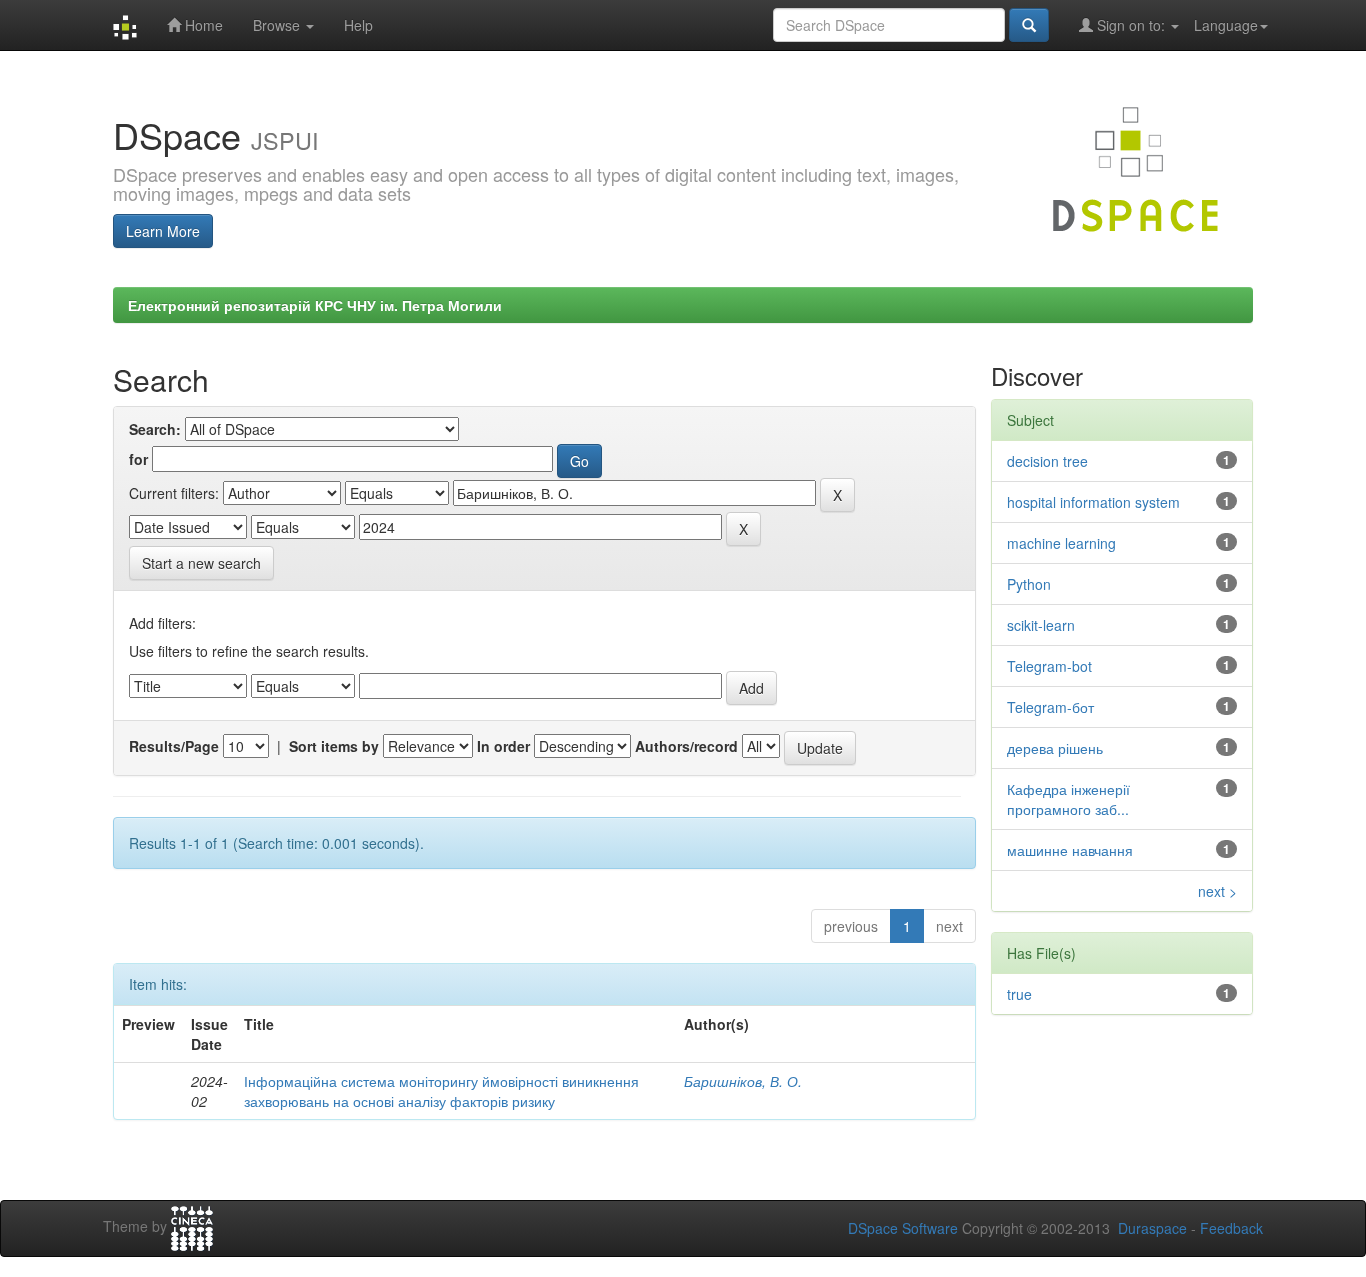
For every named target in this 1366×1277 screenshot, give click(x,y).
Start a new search (201, 563)
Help (358, 25)
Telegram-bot (1049, 666)
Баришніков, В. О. (743, 1081)
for (138, 459)
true (1019, 994)
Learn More (163, 231)
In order (503, 746)
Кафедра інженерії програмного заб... (1068, 799)
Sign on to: (1131, 25)
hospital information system (1093, 502)
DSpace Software (903, 1228)
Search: (155, 429)
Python (1029, 584)
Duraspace (1152, 1228)
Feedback (1231, 1228)
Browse (278, 25)
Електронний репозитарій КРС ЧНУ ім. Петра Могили (315, 305)
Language (1226, 25)
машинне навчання (1070, 850)
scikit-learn (1041, 625)
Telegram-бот (1050, 707)
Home (202, 25)
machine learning (1061, 543)
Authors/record (686, 746)
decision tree (1047, 461)
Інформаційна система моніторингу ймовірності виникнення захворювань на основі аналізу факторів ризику (441, 1091)
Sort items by (334, 746)
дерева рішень (1055, 748)
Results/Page (174, 746)
